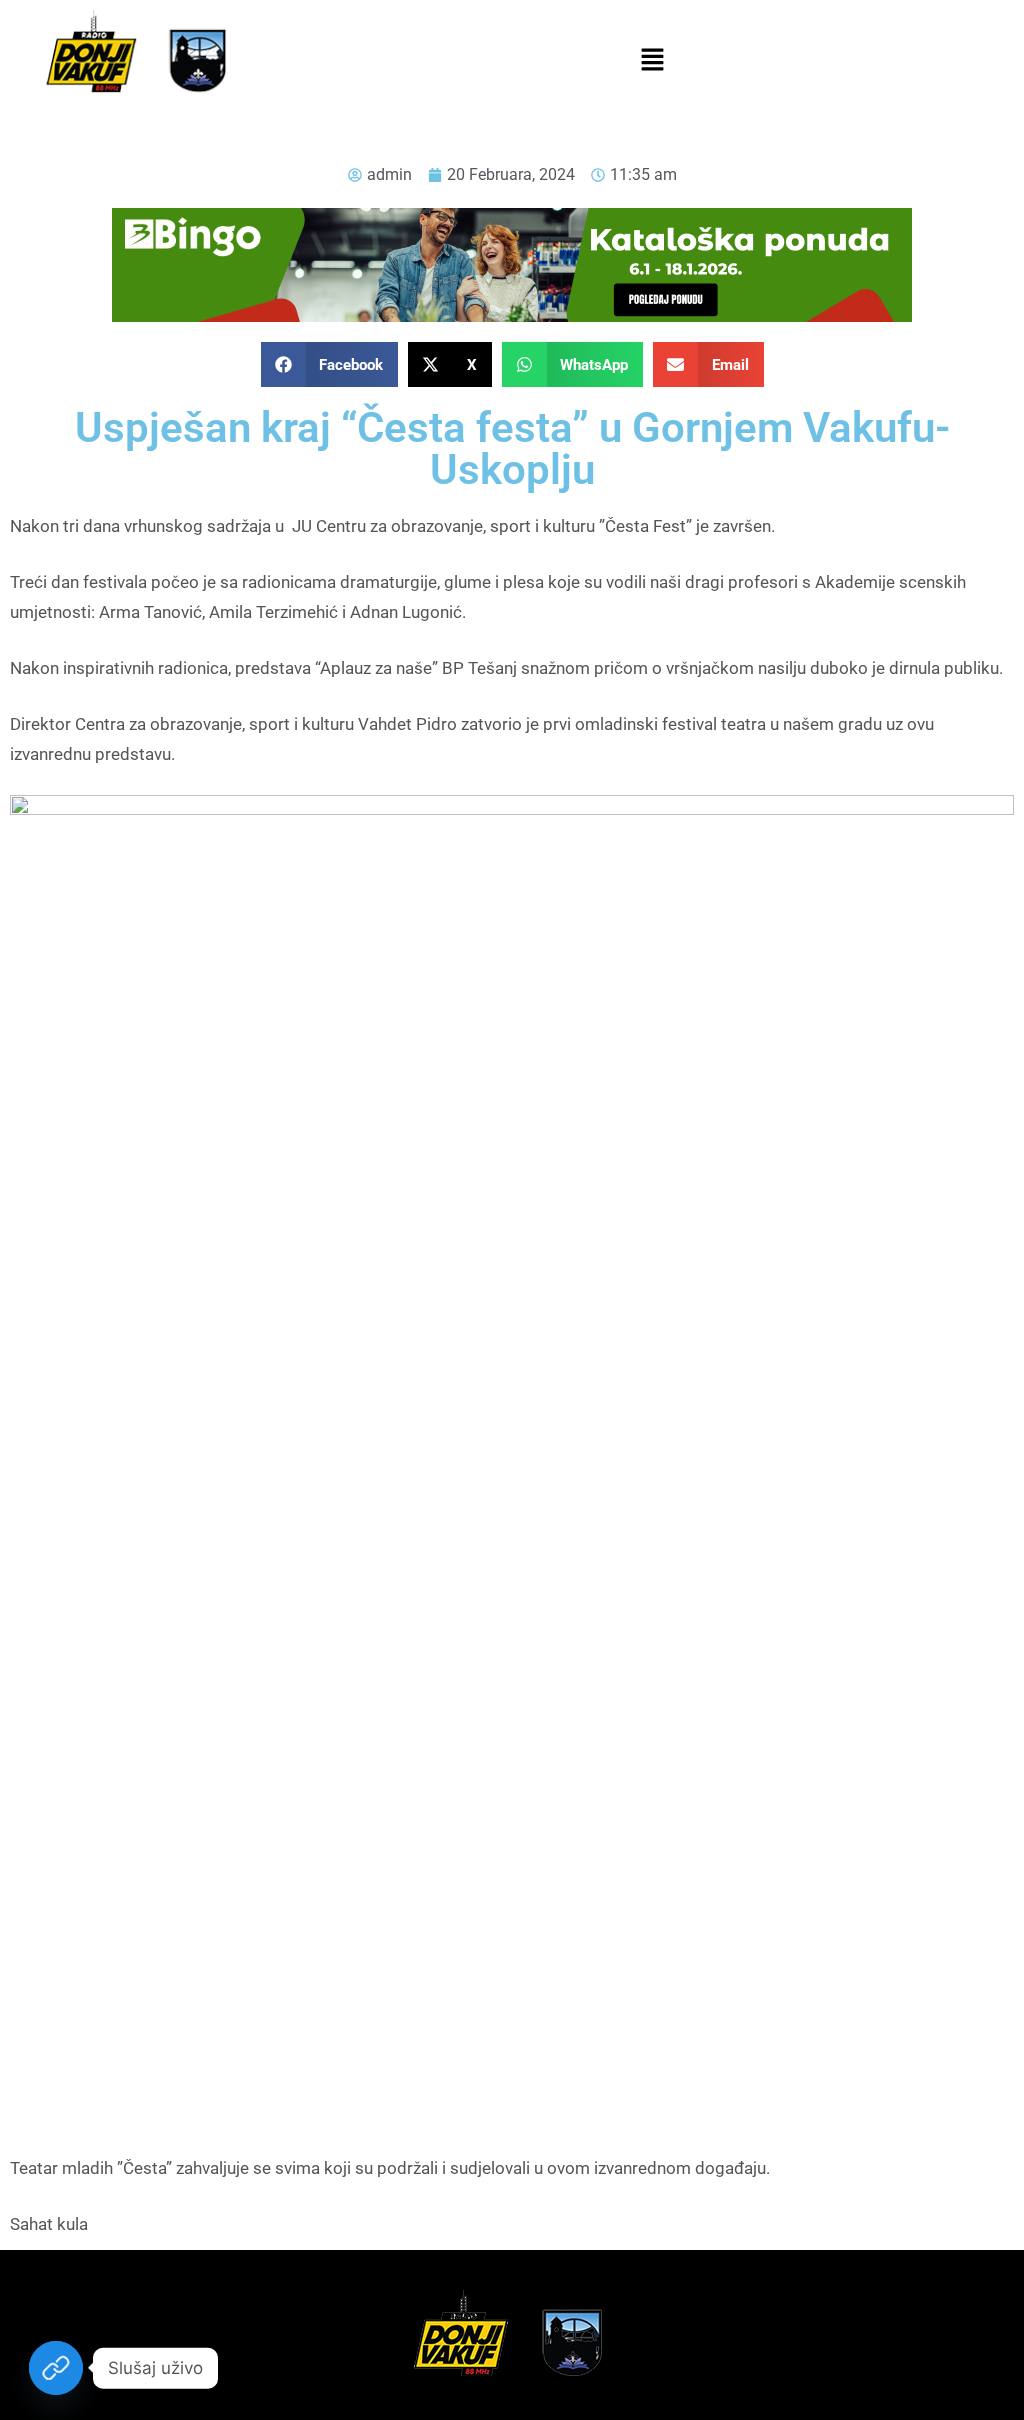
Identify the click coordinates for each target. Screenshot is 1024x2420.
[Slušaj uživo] (56, 2368)
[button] (652, 61)
